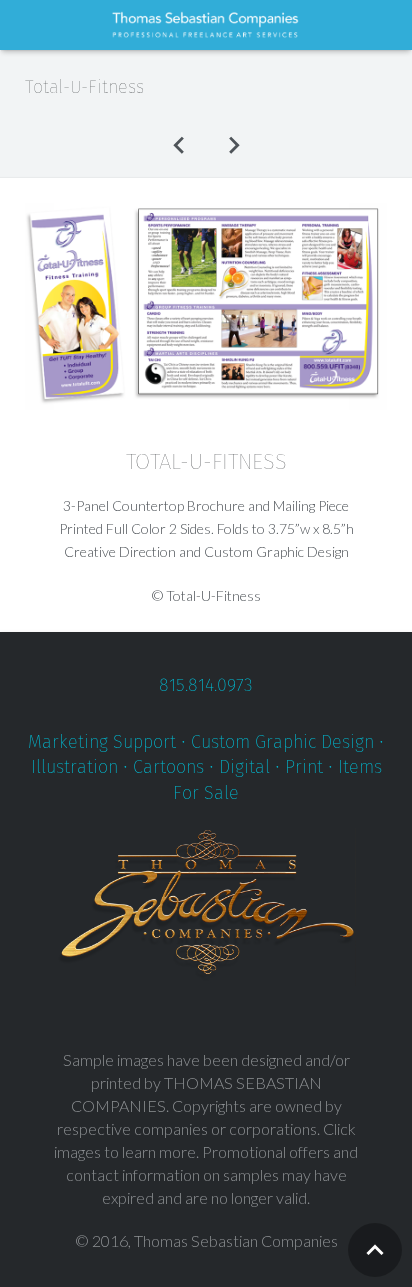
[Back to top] (375, 1250)
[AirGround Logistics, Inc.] (233, 144)
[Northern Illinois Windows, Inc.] (179, 144)
